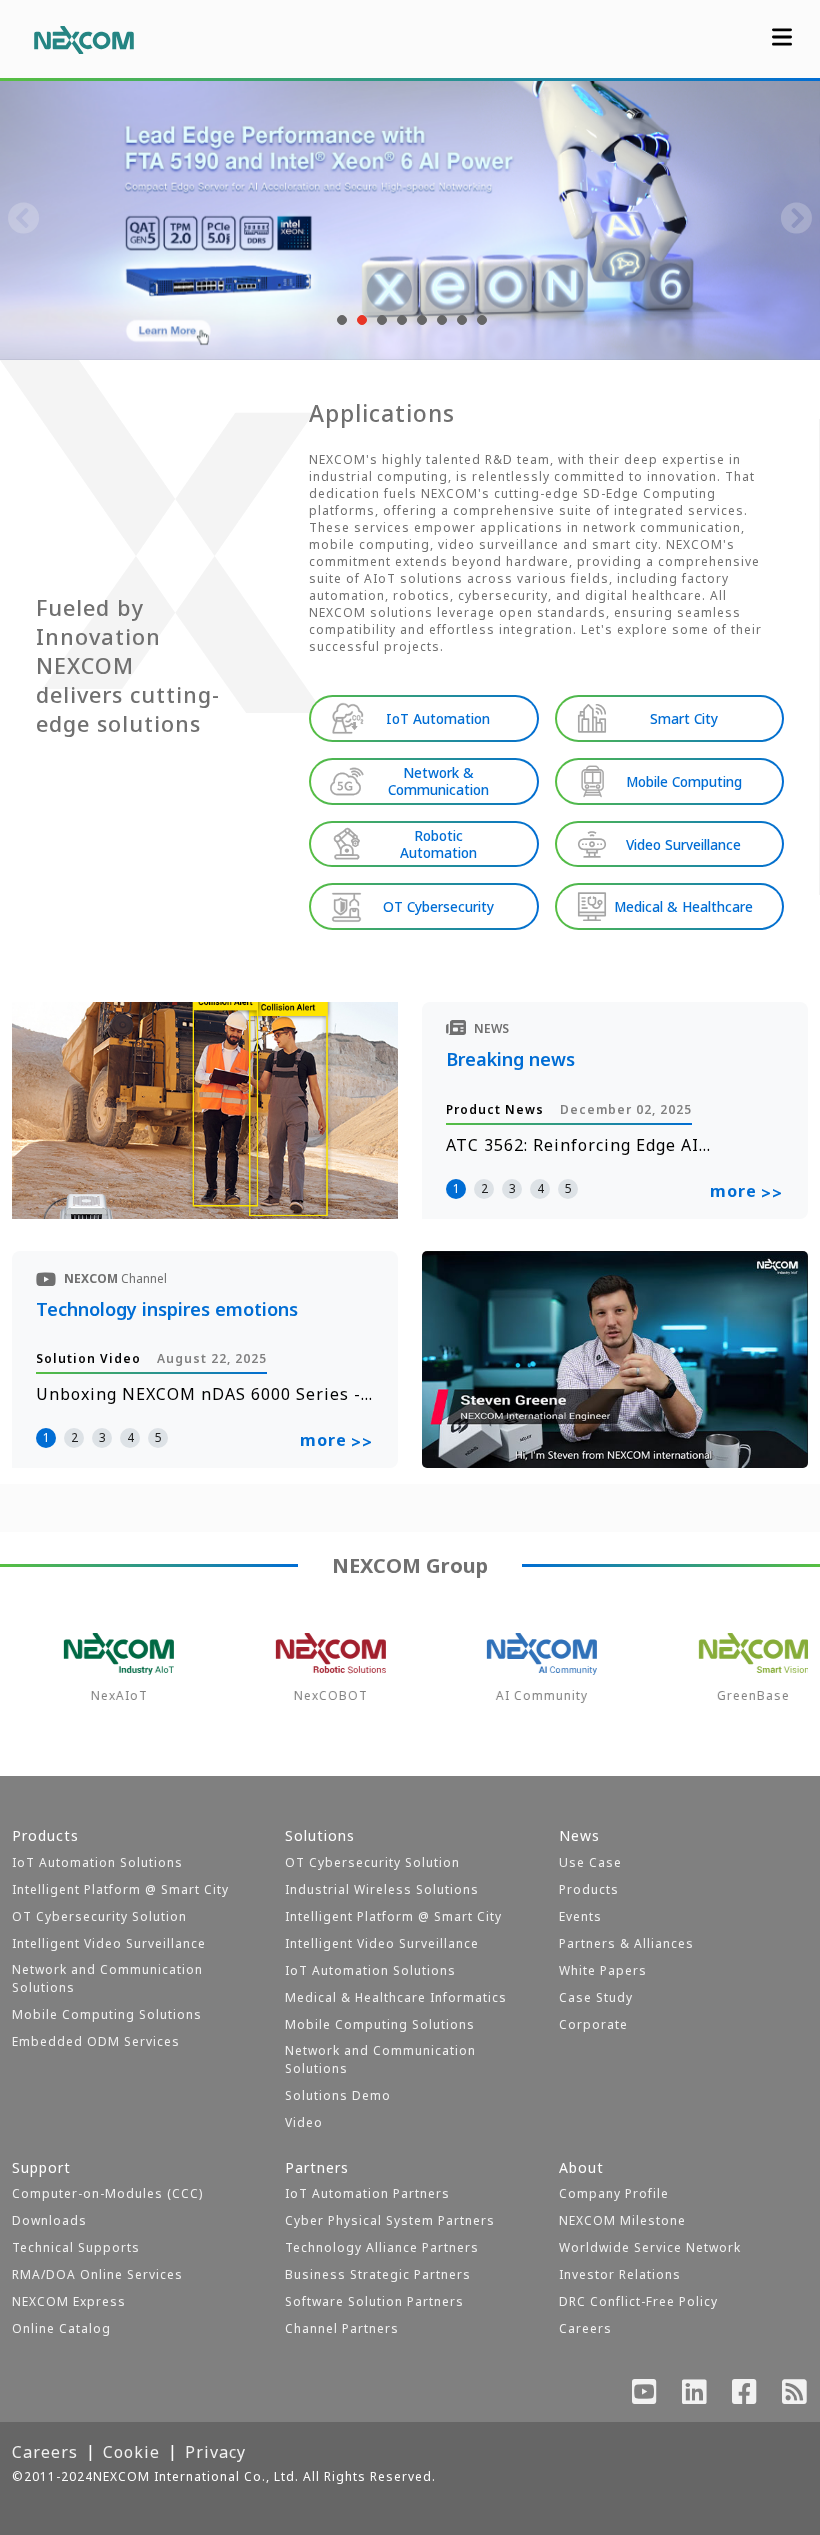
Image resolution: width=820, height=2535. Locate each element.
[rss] (795, 2396)
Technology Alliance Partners (382, 2247)
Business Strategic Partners (378, 2274)
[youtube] (645, 2396)
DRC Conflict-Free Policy (638, 2301)
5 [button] (568, 1188)
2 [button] (484, 1188)
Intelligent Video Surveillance (109, 1943)
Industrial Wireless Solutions (382, 1889)
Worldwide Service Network (650, 2247)
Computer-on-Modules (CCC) (107, 2193)
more (746, 1192)
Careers (585, 2328)
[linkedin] (695, 2396)
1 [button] (456, 1188)
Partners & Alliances (626, 1943)
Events (580, 1916)
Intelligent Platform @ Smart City (120, 1889)
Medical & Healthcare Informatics (396, 1997)
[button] (340, 320)
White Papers (603, 1970)
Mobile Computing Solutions (107, 2014)
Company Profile (614, 2193)
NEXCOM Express (69, 2301)
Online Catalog (61, 2328)
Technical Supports (76, 2247)
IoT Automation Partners (367, 2193)
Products (589, 1889)
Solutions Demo (338, 2095)
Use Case (590, 1862)
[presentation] (24, 220)
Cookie (131, 2452)
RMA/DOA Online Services (97, 2274)
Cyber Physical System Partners (390, 2220)
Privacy (215, 2452)
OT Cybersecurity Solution (99, 1916)
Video (304, 2122)
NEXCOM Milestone (622, 2220)
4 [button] (540, 1188)
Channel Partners (342, 2328)
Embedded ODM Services (96, 2041)
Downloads (49, 2220)
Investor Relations (620, 2274)
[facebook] (745, 2396)
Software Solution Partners (374, 2301)
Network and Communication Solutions (107, 1978)
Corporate (593, 2024)
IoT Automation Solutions (97, 1862)
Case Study (596, 1997)
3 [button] (512, 1188)
